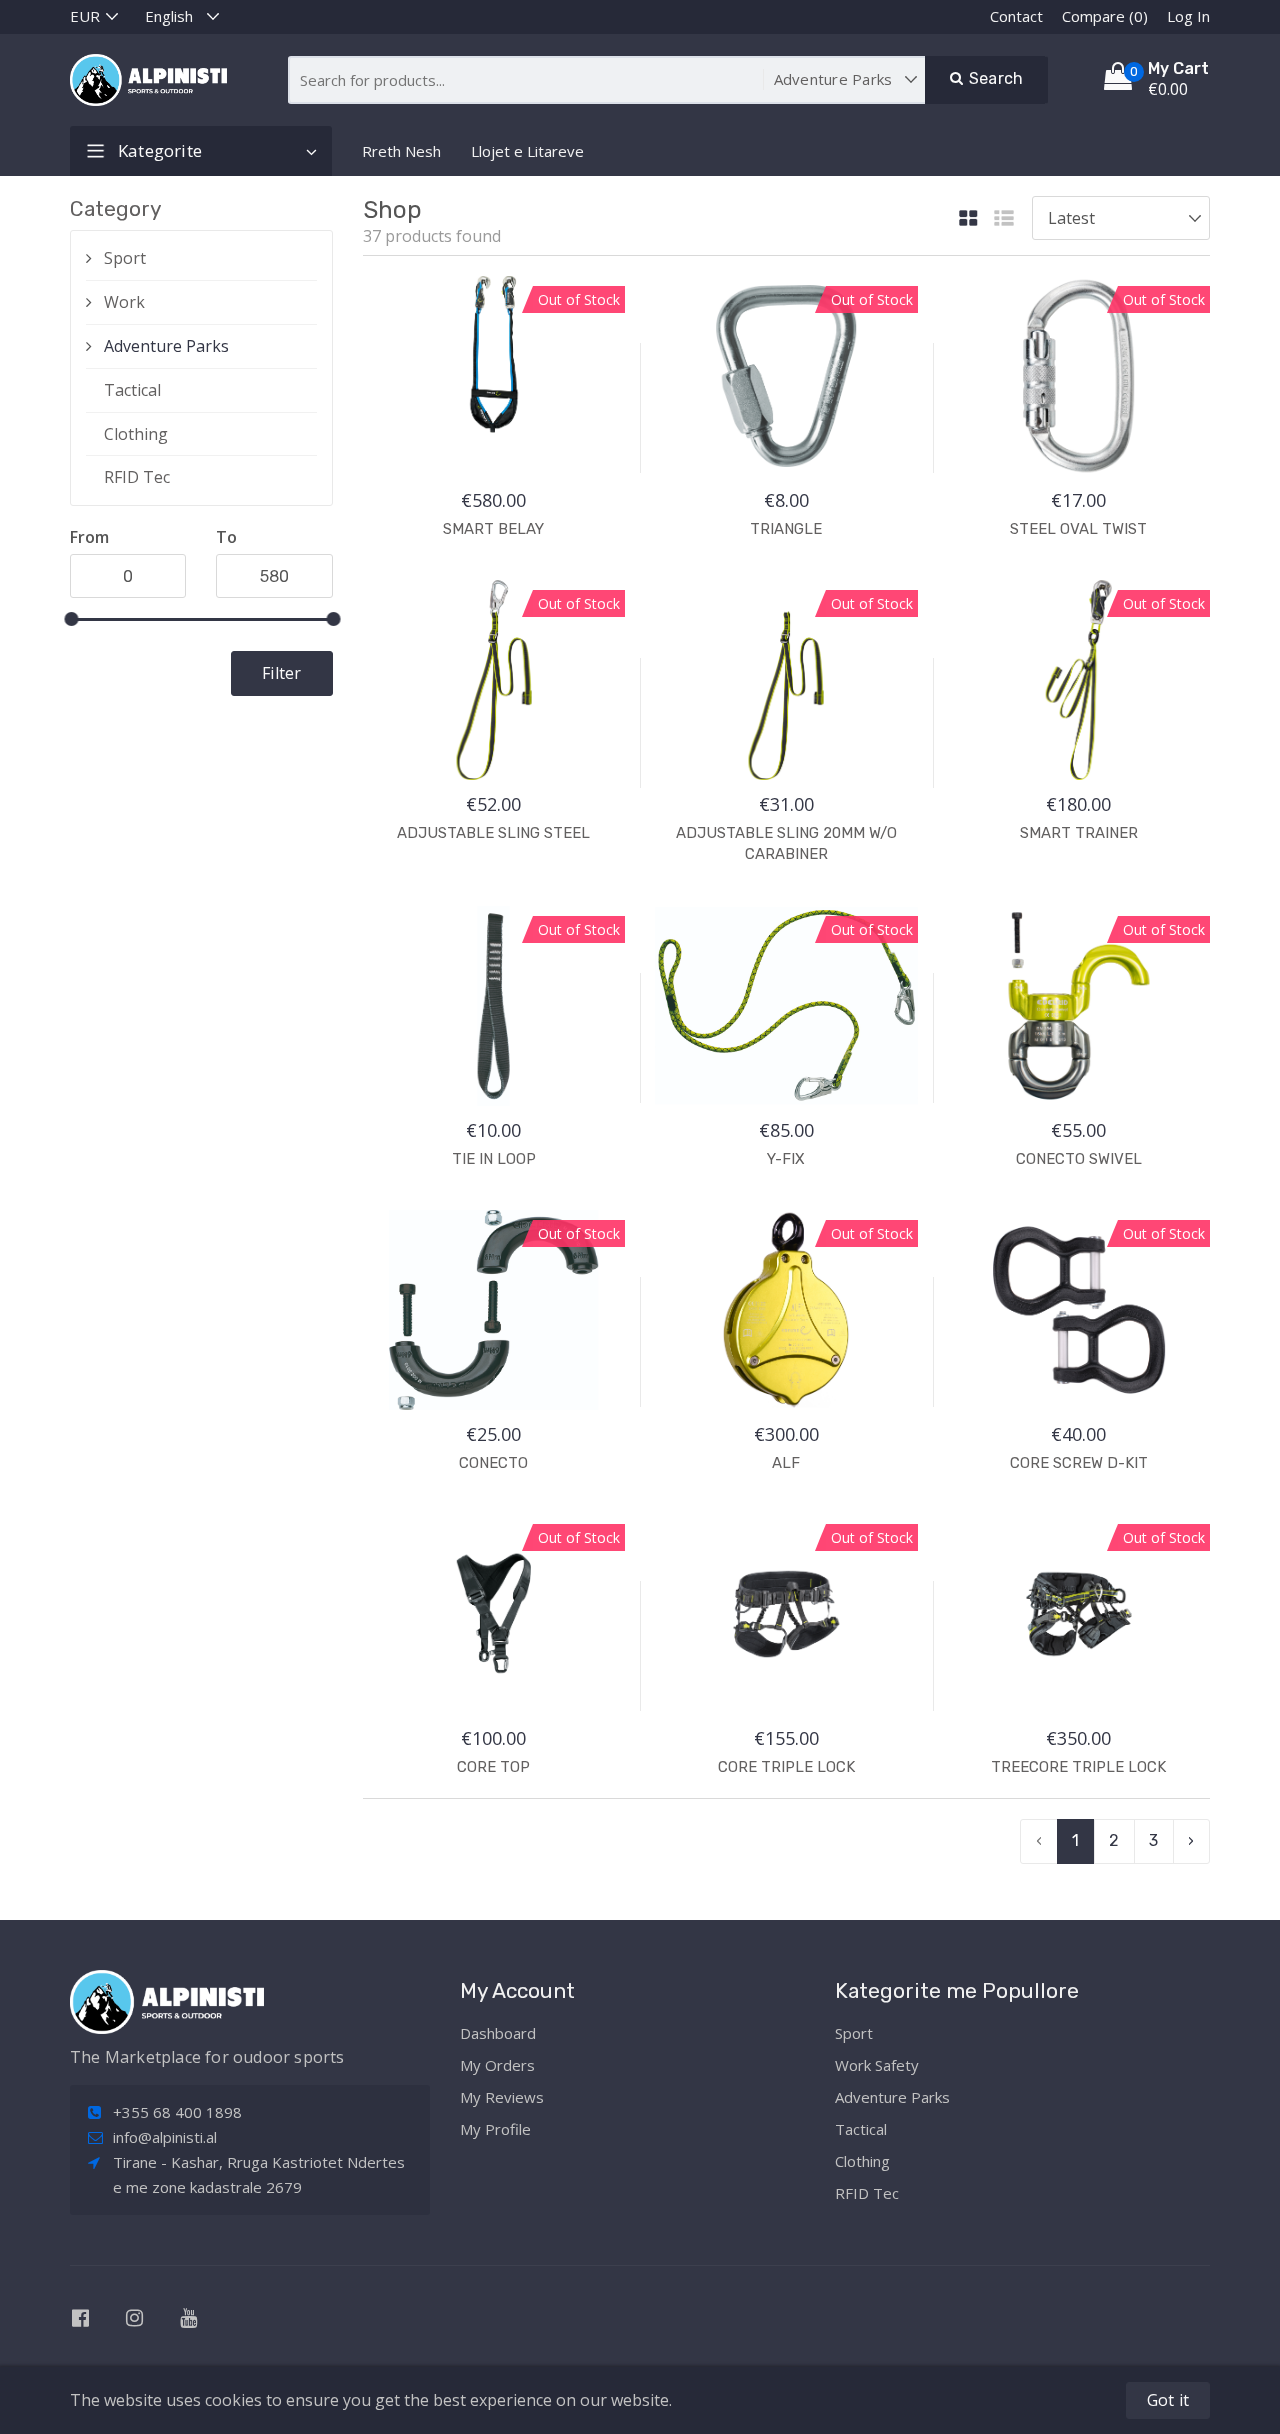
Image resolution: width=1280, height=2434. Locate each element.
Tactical (132, 390)
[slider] (71, 619)
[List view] (1004, 219)
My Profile (495, 2129)
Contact (1016, 16)
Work (124, 302)
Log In (1188, 16)
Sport (125, 258)
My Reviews (502, 2097)
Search (994, 78)
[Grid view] (968, 219)
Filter (281, 673)
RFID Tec (137, 477)
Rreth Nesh (401, 151)
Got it (1168, 2400)
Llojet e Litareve (527, 151)
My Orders (497, 2065)
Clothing (136, 434)
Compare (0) (1105, 16)
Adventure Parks (166, 346)
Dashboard (498, 2033)
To (226, 537)
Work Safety (877, 2065)
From (89, 537)
